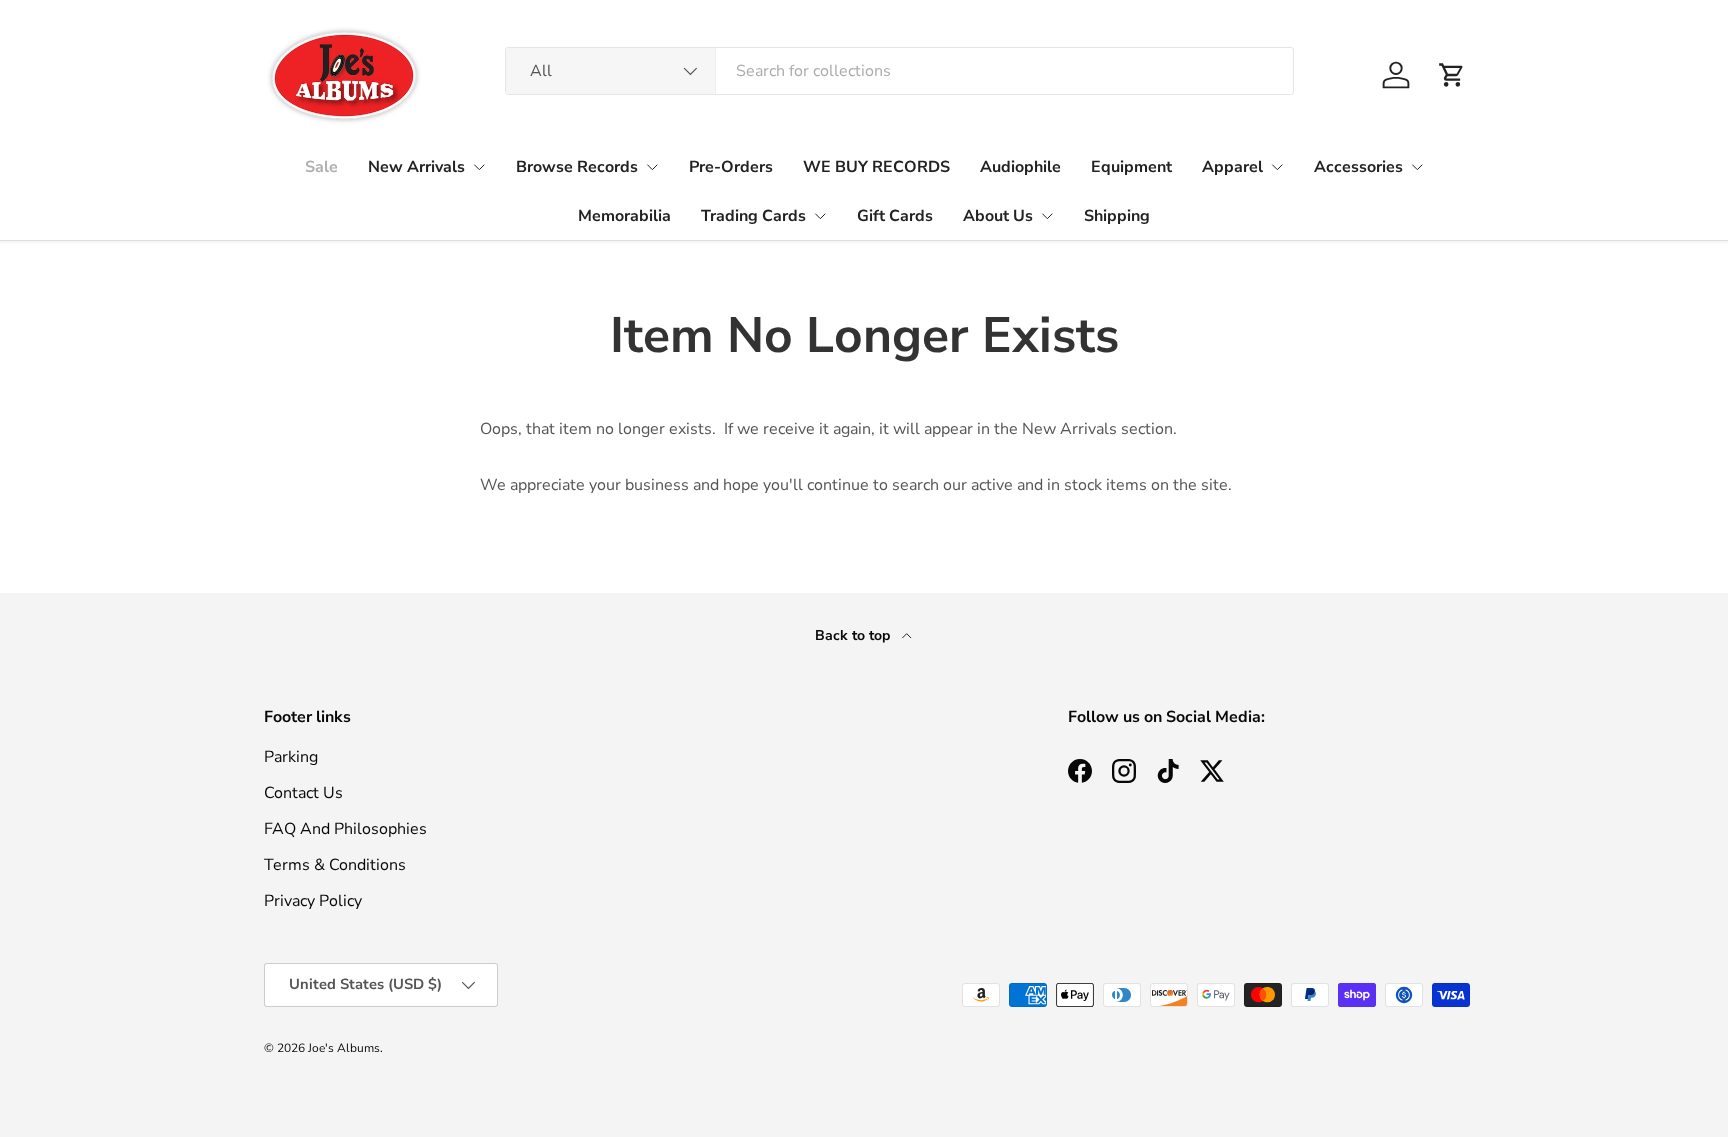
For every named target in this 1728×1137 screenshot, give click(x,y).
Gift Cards (895, 216)
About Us (998, 216)
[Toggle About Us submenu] (1047, 216)
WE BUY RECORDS (876, 167)
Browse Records (577, 167)
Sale (321, 167)
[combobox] (899, 71)
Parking (291, 757)
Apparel (1232, 167)
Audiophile (1020, 167)
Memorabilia (624, 216)
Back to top (854, 635)
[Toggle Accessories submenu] (1417, 167)
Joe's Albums (344, 1048)
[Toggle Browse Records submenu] (652, 167)
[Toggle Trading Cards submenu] (820, 216)
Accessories (1358, 167)
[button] (1452, 75)
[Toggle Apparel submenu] (1277, 167)
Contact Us (303, 793)
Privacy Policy (313, 901)
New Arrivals (416, 167)
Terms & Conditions (335, 865)
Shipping (1117, 216)
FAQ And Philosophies (345, 829)
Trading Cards (753, 216)
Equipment (1131, 167)
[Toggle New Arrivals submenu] (479, 167)
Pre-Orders (731, 167)
